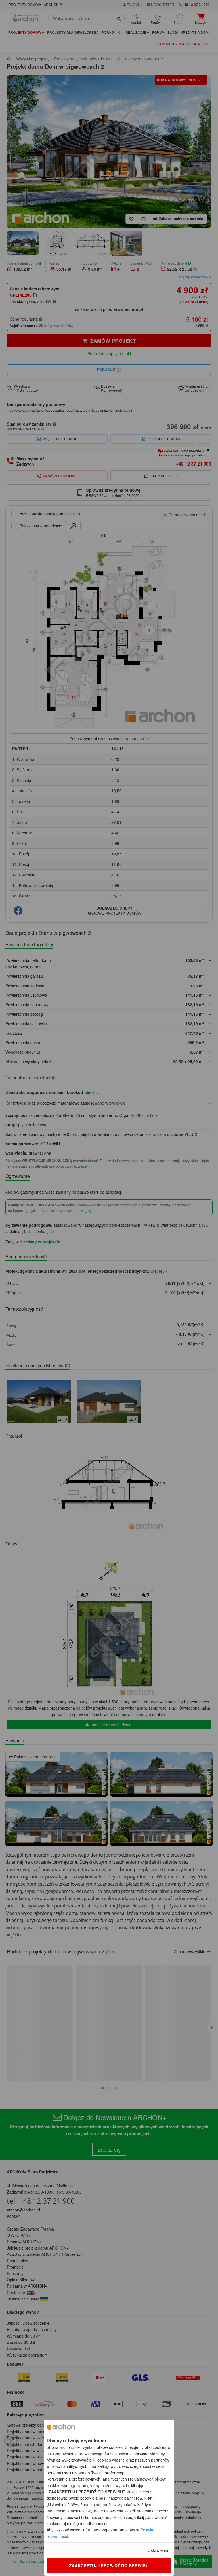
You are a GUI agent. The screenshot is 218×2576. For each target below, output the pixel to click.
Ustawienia (158, 2550)
